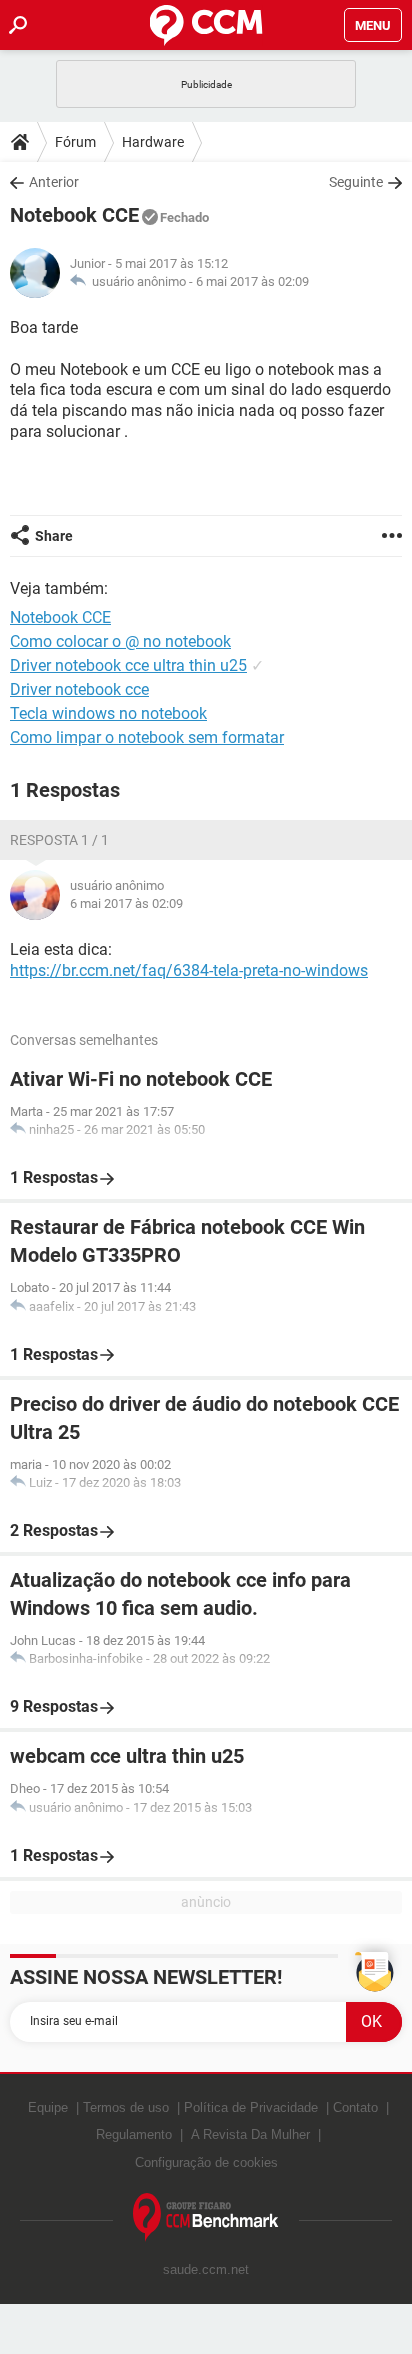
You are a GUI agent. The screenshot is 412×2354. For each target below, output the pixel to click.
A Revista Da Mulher (250, 2134)
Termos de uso (126, 2107)
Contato (355, 2107)
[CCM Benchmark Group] (206, 2217)
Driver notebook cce (79, 689)
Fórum (75, 142)
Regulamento (134, 2134)
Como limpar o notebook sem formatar (147, 737)
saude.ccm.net (206, 2269)
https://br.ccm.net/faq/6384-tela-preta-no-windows (189, 970)
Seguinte (356, 182)
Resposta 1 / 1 (59, 840)
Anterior (54, 182)
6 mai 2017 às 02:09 (252, 281)
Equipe (48, 2107)
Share (54, 536)
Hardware (153, 142)
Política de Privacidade (251, 2107)
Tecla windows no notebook (108, 713)
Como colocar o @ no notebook (120, 641)
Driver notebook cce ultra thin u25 (128, 665)
